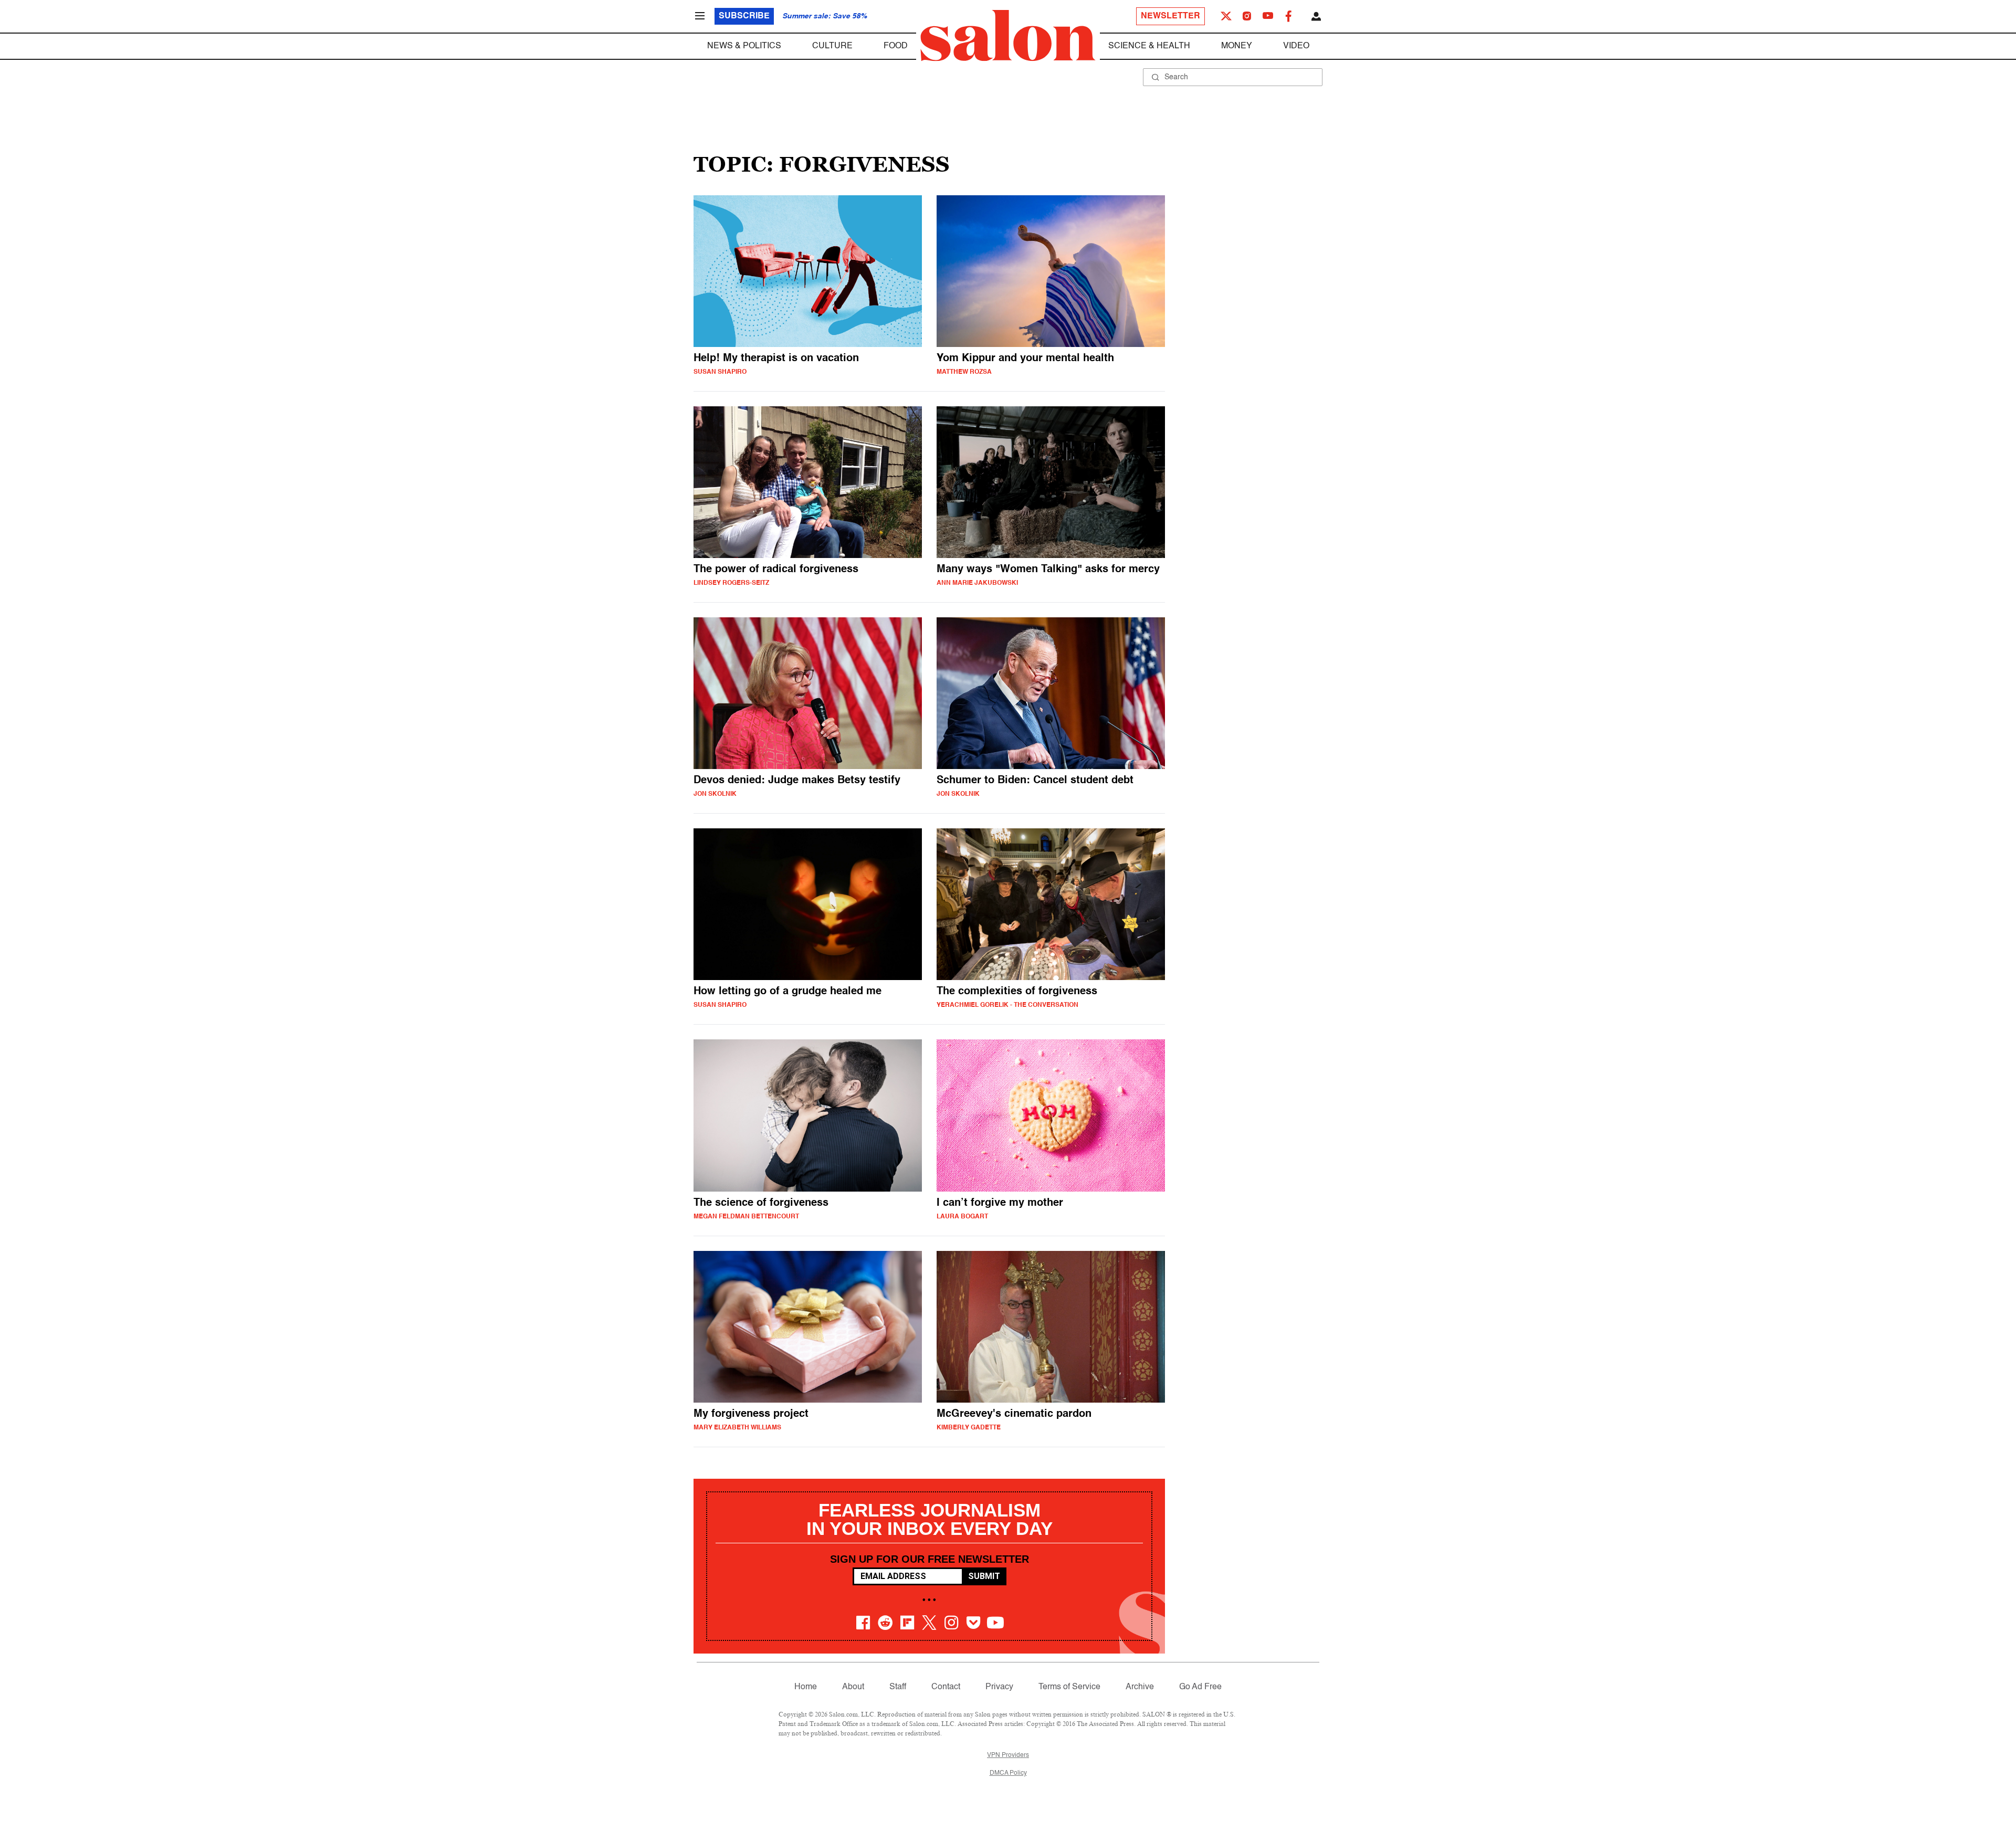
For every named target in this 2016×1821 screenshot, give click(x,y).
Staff (898, 1687)
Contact (946, 1687)
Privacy (999, 1687)
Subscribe (744, 16)
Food (896, 46)
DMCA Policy (1008, 1773)
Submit (984, 1576)
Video (1296, 46)
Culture (832, 46)
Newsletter (1170, 16)
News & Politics (744, 46)
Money (1237, 46)
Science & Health (1149, 46)
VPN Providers (1008, 1755)
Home (806, 1687)
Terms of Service (1069, 1687)
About (853, 1687)
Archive (1140, 1687)
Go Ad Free (1200, 1687)
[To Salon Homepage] (1008, 36)
